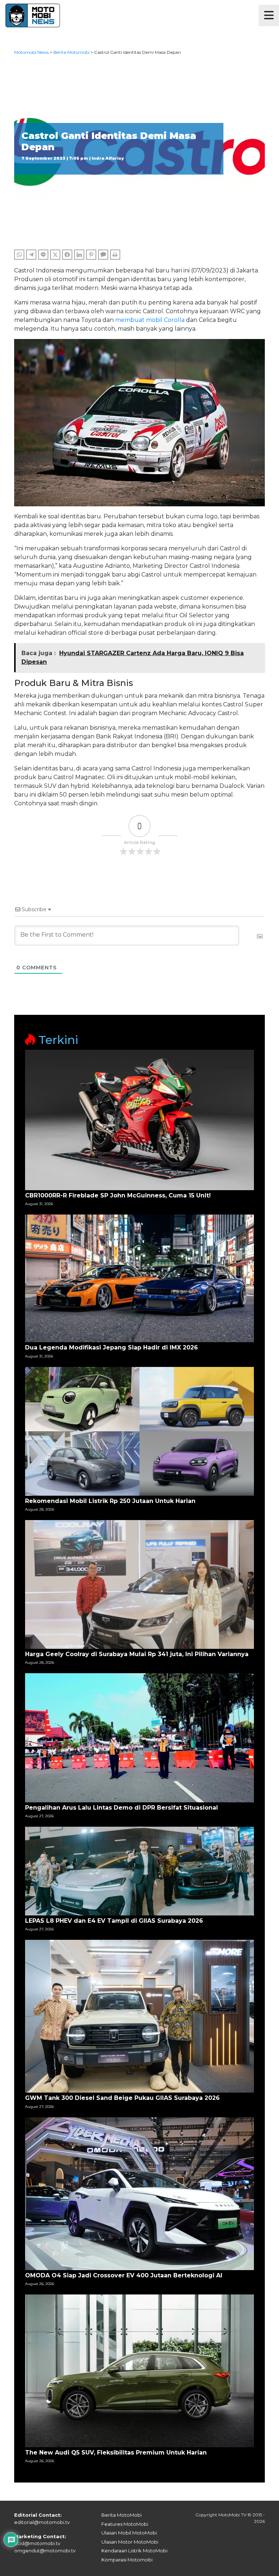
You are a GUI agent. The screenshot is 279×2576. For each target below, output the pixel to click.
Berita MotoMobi (122, 2515)
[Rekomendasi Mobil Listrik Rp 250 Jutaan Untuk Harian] (139, 1431)
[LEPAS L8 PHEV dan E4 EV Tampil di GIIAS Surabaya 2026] (139, 1871)
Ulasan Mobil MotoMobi (129, 2533)
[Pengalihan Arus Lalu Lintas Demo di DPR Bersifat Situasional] (139, 1737)
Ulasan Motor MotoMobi (130, 2542)
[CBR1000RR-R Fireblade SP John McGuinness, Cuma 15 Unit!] (139, 1119)
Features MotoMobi (125, 2524)
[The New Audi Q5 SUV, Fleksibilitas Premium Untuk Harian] (139, 2370)
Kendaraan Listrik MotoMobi (134, 2551)
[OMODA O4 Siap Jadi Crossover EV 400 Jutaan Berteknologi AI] (139, 2193)
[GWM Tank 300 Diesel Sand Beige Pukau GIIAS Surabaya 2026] (139, 2016)
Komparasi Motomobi (127, 2560)
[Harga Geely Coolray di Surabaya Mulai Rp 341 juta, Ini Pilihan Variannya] (139, 1584)
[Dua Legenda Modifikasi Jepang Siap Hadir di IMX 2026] (139, 1278)
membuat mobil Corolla (150, 320)
